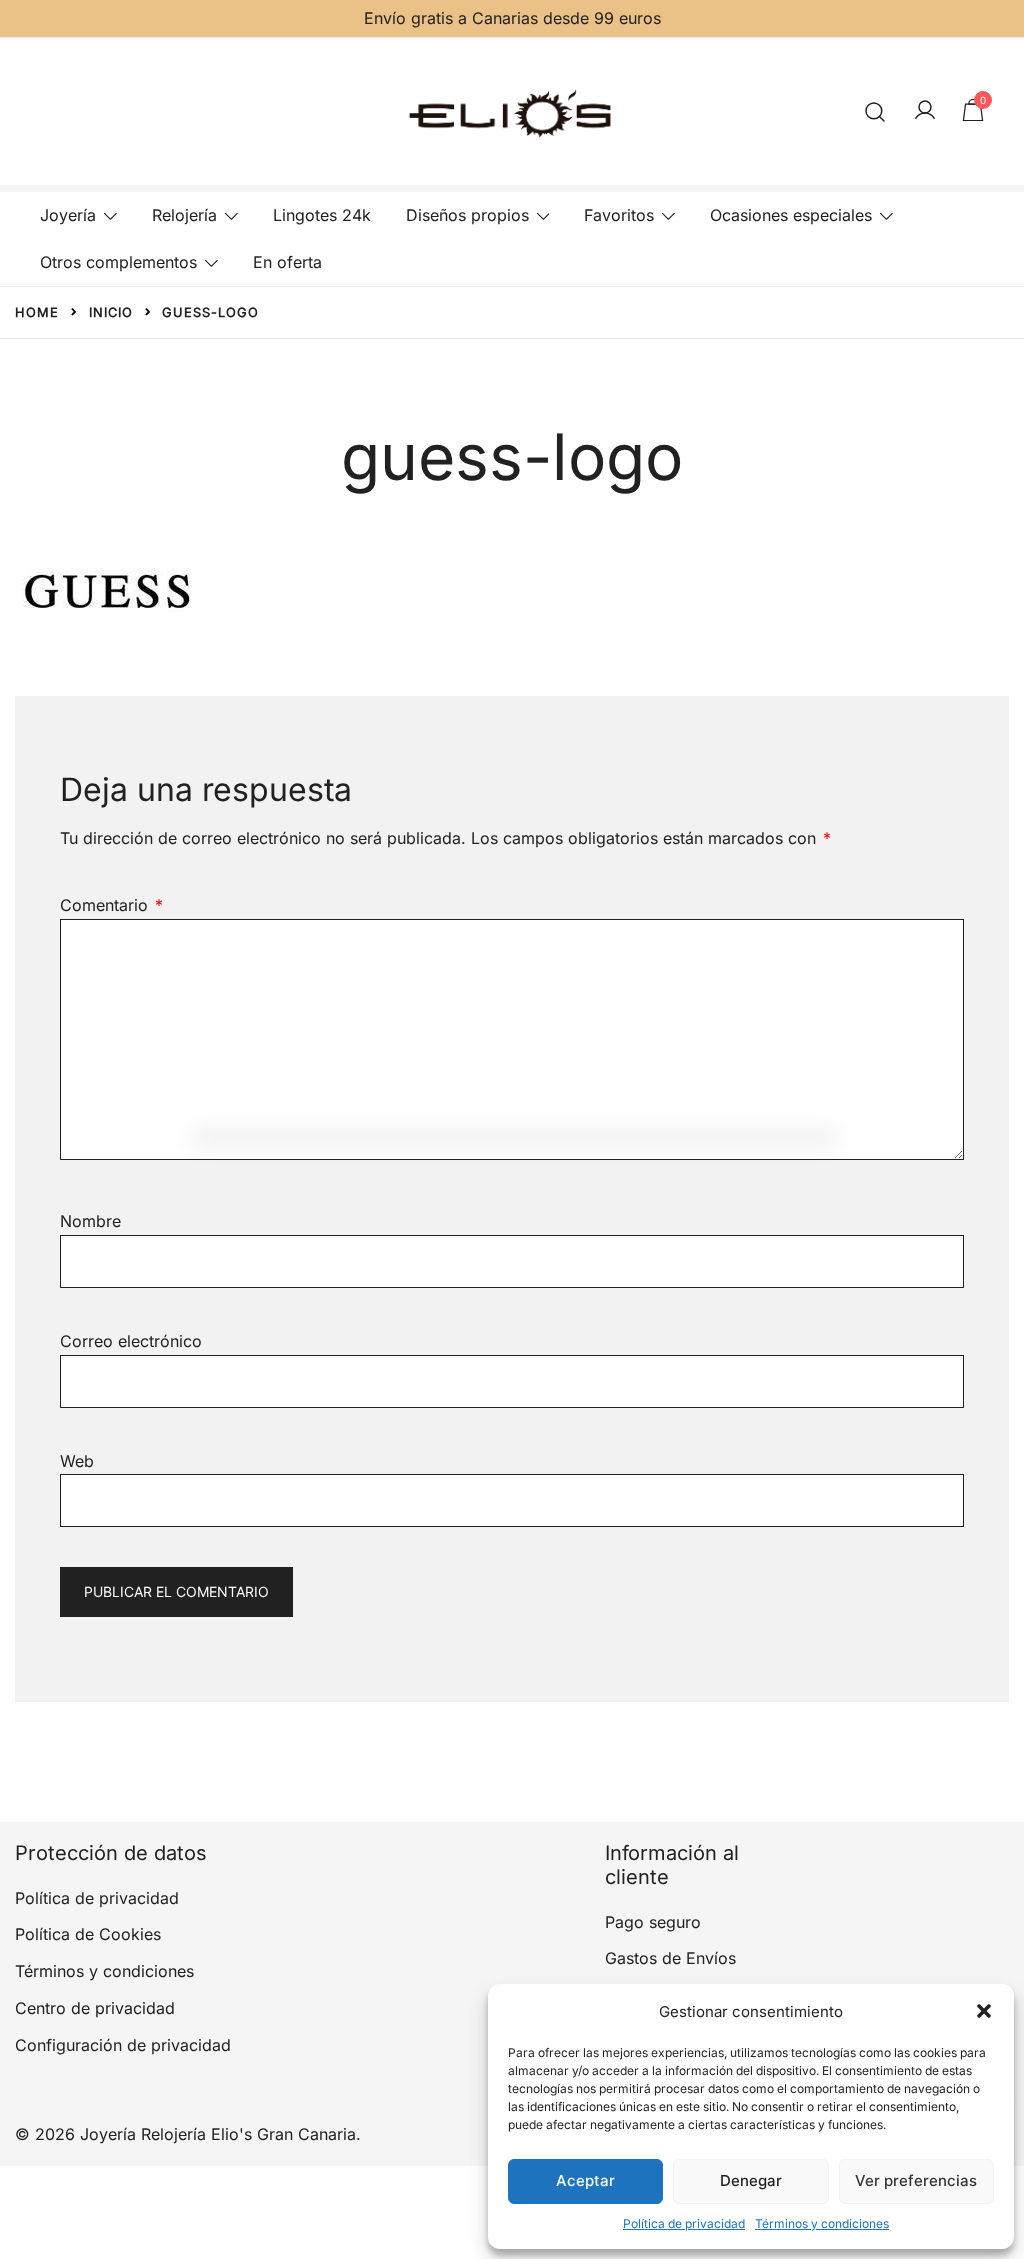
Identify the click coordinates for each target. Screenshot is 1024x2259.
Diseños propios (467, 215)
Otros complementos (118, 262)
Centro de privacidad (95, 2008)
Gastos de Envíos (670, 1958)
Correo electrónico (131, 1341)
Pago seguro (653, 1922)
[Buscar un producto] (875, 111)
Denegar (751, 2180)
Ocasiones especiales (791, 215)
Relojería (184, 215)
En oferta (287, 262)
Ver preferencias (916, 2180)
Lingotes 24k (322, 215)
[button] (984, 2011)
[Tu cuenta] (925, 111)
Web (77, 1461)
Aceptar (585, 2180)
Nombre (90, 1221)
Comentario (111, 905)
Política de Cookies (88, 1934)
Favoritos (619, 215)
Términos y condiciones (822, 2223)
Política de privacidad (684, 2223)
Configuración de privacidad (123, 2045)
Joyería (68, 215)
